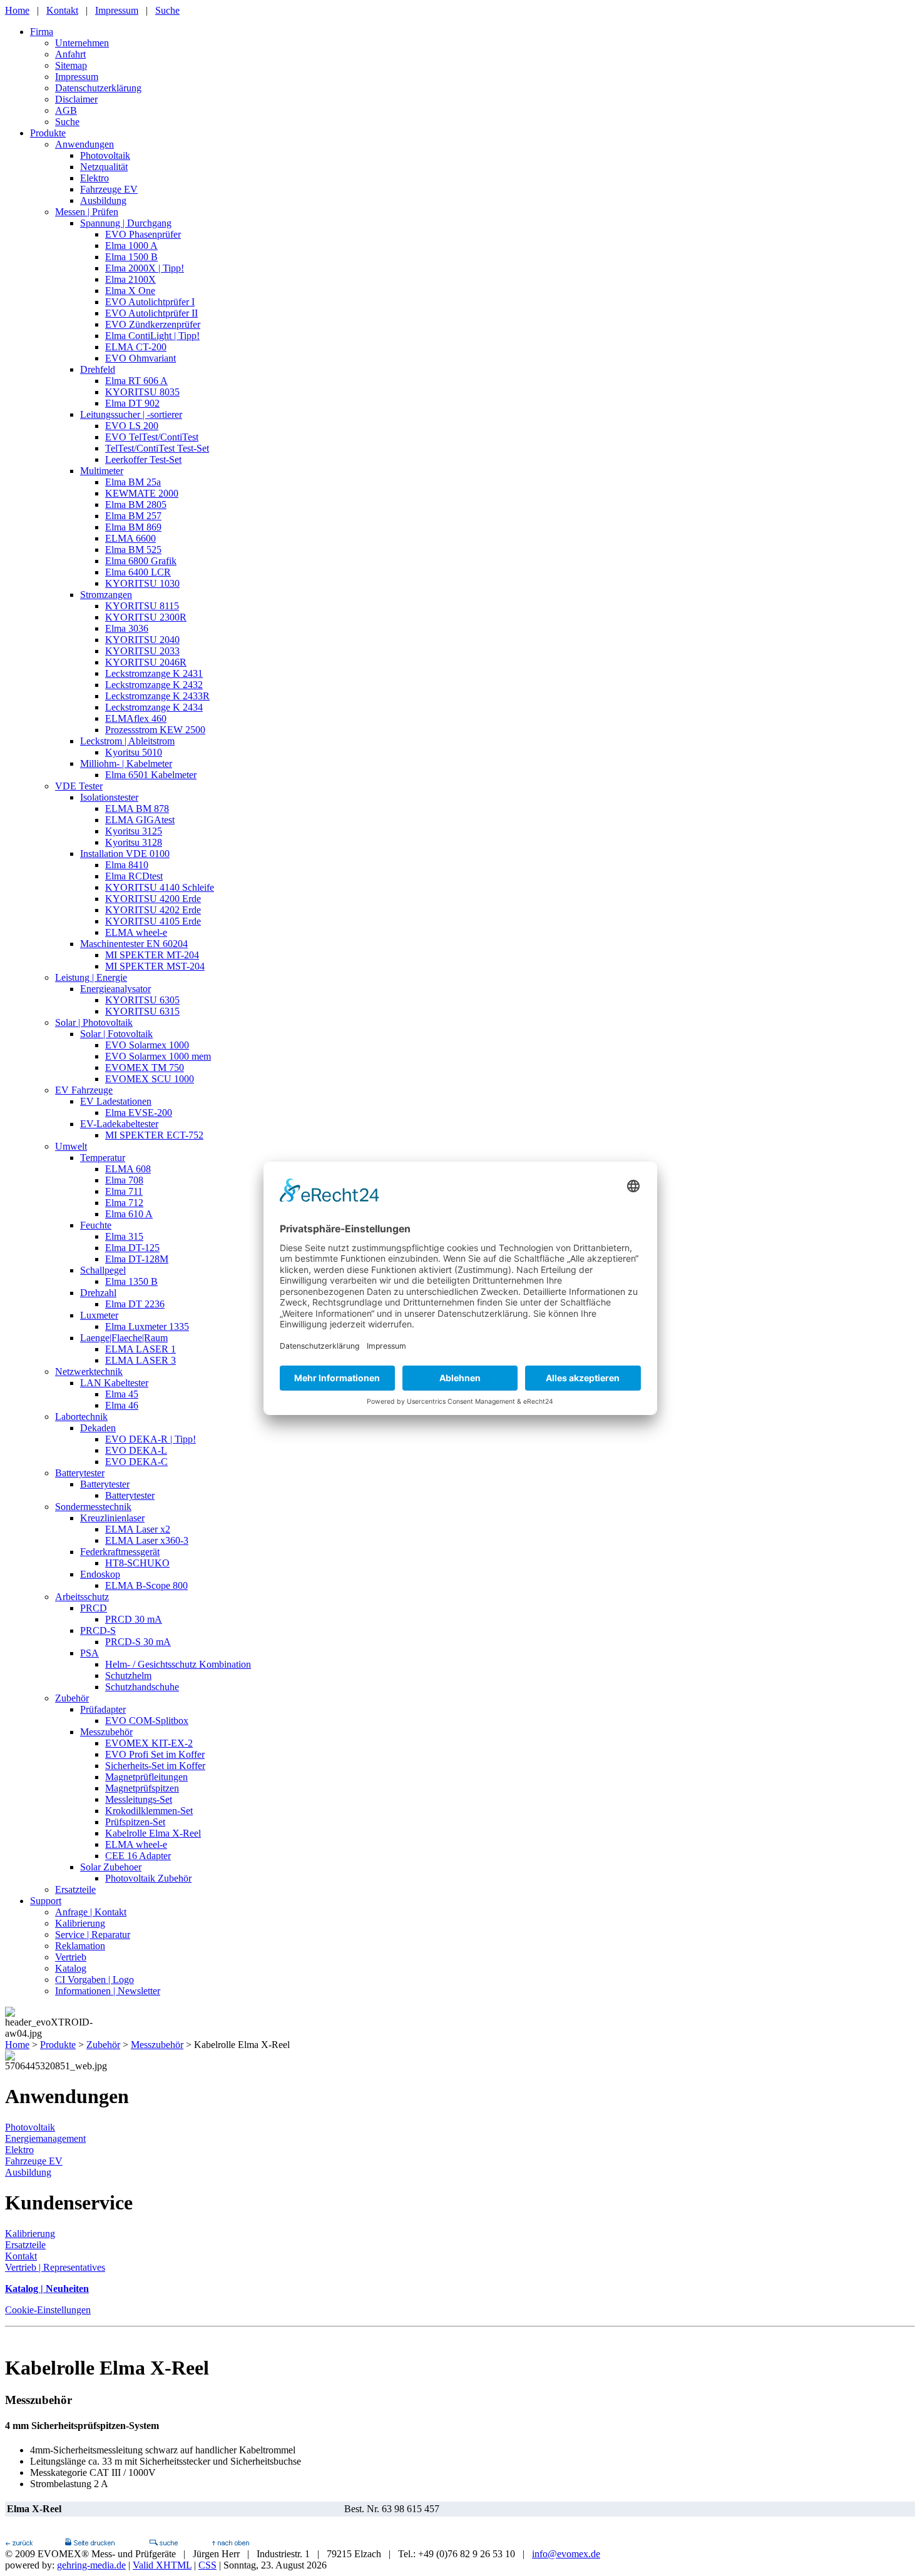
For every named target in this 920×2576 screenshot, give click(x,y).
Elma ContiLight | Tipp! (152, 336)
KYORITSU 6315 (142, 1011)
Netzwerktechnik (89, 1372)
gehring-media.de (91, 2565)
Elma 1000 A (131, 246)
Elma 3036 (127, 628)
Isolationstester (109, 797)
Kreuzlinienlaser (112, 1518)
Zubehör (72, 1698)
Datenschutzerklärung (98, 88)
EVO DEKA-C (136, 1462)
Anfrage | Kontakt (91, 1912)
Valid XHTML (162, 2565)
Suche (167, 10)
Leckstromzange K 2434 (154, 707)
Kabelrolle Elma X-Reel (153, 1833)
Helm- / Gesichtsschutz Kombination (178, 1664)
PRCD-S (98, 1630)
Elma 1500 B (131, 257)
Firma (42, 32)
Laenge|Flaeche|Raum (124, 1338)
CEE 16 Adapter (138, 1856)
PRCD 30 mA (134, 1619)
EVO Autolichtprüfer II (151, 313)
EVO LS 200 (132, 426)
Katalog (71, 1968)
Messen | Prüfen (87, 212)
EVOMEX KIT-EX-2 (149, 1743)
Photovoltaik (105, 155)
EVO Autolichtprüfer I (150, 302)
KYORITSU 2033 (142, 651)
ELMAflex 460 (136, 718)
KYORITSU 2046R (146, 662)
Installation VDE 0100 (125, 854)
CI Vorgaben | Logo (95, 1980)
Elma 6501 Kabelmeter (151, 775)
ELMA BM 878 (137, 809)
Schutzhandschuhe (142, 1687)
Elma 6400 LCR (138, 572)
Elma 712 (124, 1203)
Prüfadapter (103, 1709)
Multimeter (102, 471)
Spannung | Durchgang (126, 223)
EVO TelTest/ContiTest (152, 437)
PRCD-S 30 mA (138, 1642)
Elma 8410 (127, 865)
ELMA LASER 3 (141, 1360)
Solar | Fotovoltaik (116, 1034)
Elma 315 (124, 1236)
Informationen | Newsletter (108, 1991)
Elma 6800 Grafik (141, 561)
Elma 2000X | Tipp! (145, 268)
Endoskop (100, 1574)
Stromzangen (106, 595)
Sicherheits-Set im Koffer (155, 1766)
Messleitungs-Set (139, 1799)
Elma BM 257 (133, 516)
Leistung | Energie (91, 977)
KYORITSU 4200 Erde (153, 899)
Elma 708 (124, 1180)
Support (46, 1901)
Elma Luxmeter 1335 (147, 1326)
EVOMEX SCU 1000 (150, 1079)
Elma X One (130, 291)
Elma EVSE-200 (139, 1113)
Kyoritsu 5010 (134, 752)
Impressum (117, 10)
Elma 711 (124, 1191)
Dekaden (98, 1428)
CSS (207, 2565)
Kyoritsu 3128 (134, 842)
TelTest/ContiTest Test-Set (157, 448)
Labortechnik (81, 1417)
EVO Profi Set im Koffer (155, 1754)
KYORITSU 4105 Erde (153, 921)
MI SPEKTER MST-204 (155, 966)
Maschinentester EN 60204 (134, 944)
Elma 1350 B (131, 1281)
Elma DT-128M (137, 1259)
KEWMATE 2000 (142, 493)
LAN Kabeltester (114, 1383)
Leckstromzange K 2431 (154, 673)
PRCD (94, 1608)
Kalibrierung (80, 1923)
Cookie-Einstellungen (48, 2310)
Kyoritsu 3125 (134, 831)
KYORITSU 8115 (142, 606)
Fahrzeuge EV (109, 189)
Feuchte (96, 1225)
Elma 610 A (129, 1214)
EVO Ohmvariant (141, 358)
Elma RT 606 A (136, 381)
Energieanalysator (115, 989)
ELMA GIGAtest (140, 820)
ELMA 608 (128, 1169)
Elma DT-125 (132, 1248)
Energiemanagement (45, 2138)
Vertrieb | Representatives (55, 2267)
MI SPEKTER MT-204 (152, 955)
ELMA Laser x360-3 (147, 1540)
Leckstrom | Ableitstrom (127, 741)
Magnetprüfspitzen (142, 1788)
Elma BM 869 (133, 527)
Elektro (95, 178)
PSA (89, 1653)
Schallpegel (103, 1270)
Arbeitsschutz (82, 1597)
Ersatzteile (75, 1889)
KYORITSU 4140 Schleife (160, 887)
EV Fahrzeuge (84, 1090)
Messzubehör (106, 1732)
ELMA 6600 (130, 538)
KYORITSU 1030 (142, 583)
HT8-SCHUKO (137, 1563)
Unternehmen (82, 43)
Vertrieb (71, 1957)
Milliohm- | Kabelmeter (126, 763)
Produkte (48, 133)
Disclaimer (76, 99)
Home (17, 10)
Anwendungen (84, 144)
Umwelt (71, 1146)
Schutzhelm (128, 1676)
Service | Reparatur (93, 1935)
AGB (66, 110)
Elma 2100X (130, 279)
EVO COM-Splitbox (147, 1721)
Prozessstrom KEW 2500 (155, 730)
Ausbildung (103, 200)
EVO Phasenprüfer (143, 234)
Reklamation (80, 1946)
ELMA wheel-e (136, 932)
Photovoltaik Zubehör (148, 1878)
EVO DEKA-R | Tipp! (151, 1439)
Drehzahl (98, 1293)
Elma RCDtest (134, 876)
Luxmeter (99, 1315)
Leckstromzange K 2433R (157, 696)
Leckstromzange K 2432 (154, 685)
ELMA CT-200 (136, 347)
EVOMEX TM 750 (145, 1067)
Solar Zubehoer (111, 1867)
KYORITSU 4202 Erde (153, 910)
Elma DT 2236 (135, 1304)
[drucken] (89, 2543)
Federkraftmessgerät (120, 1552)
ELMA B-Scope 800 (146, 1585)
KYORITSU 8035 (142, 392)
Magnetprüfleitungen (146, 1777)
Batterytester (80, 1473)
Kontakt (62, 10)
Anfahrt (70, 54)
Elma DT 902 (132, 403)
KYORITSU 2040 (142, 640)
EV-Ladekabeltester (119, 1124)
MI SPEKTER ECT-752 (154, 1135)
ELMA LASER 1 (141, 1349)
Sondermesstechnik (93, 1507)
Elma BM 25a (133, 482)
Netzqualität (104, 167)
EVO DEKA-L (136, 1450)
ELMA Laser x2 (138, 1529)
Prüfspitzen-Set (135, 1822)
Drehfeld (98, 369)
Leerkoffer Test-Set (143, 459)
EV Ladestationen (116, 1101)
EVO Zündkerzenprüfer (153, 324)
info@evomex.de (566, 2554)
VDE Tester (79, 786)
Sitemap (71, 65)
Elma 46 (122, 1405)
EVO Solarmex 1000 (147, 1045)
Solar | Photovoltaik (94, 1022)
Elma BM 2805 (136, 505)
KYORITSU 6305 (142, 1000)
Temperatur (103, 1158)
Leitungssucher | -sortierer (131, 414)
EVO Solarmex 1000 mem (158, 1056)
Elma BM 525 (133, 550)
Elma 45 (122, 1394)
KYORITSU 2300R (146, 617)
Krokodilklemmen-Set (149, 1811)
